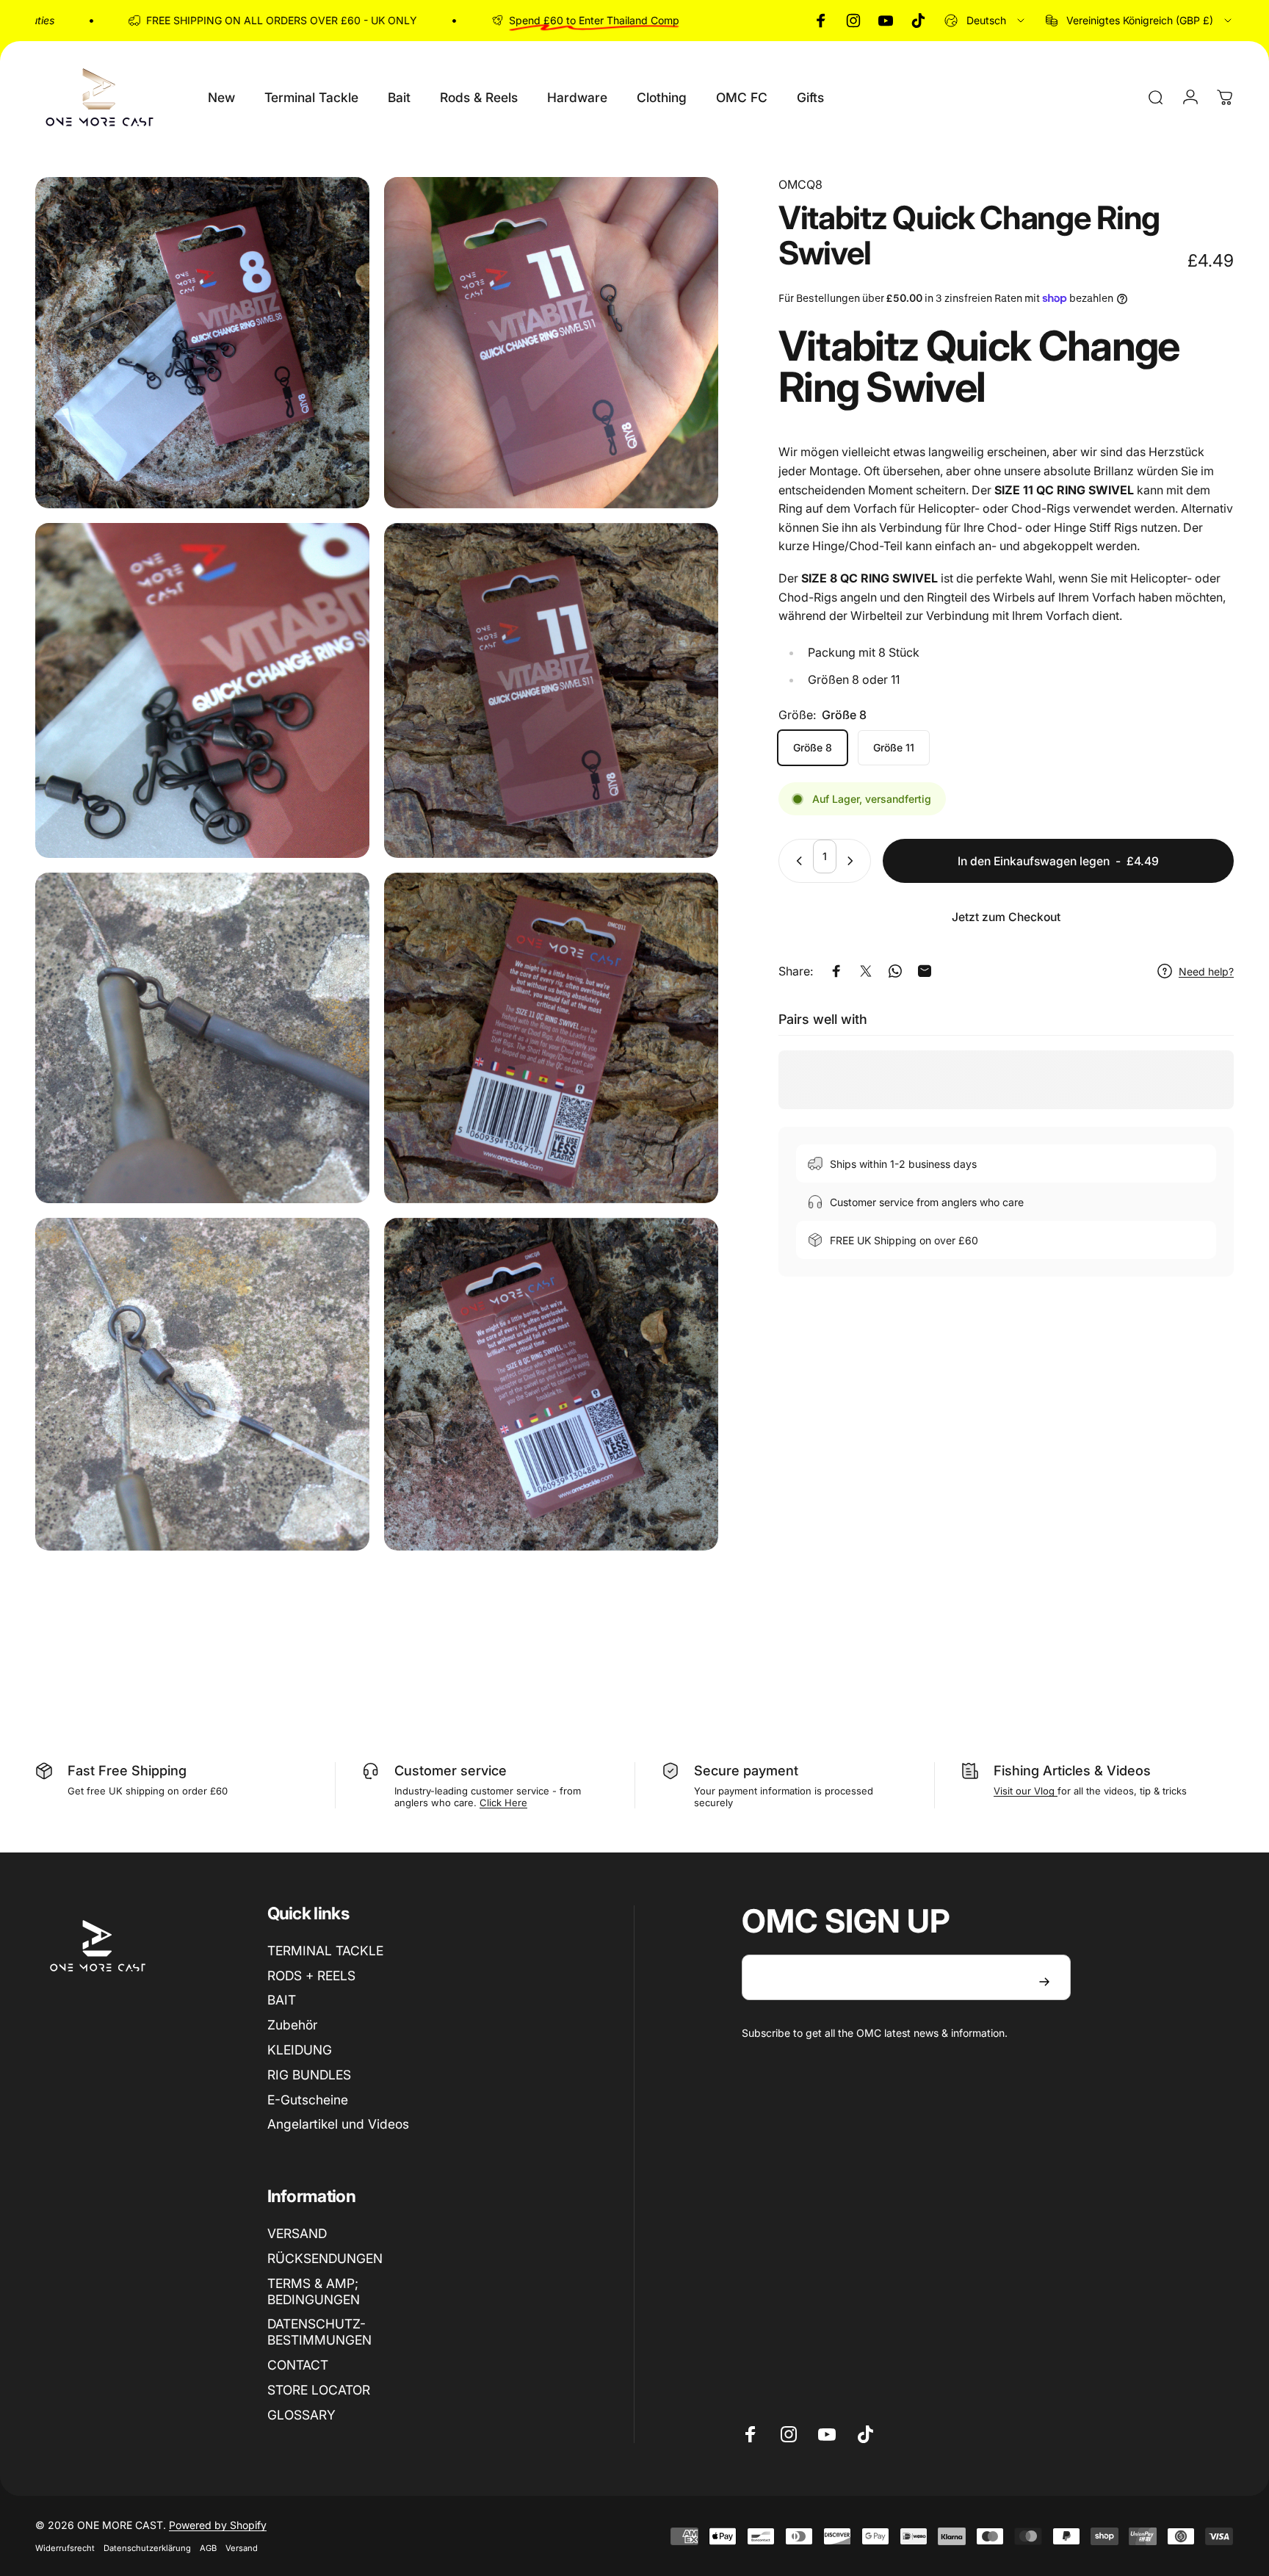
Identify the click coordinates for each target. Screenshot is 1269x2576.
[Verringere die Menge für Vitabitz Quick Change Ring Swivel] (796, 861)
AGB (208, 2548)
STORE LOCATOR (319, 2390)
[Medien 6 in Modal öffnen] (551, 1038)
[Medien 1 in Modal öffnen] (202, 343)
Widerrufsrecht (65, 2548)
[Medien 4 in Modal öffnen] (551, 690)
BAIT (282, 2000)
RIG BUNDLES (309, 2075)
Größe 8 (813, 747)
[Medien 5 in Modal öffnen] (202, 1038)
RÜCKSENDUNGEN (325, 2258)
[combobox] (986, 21)
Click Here (503, 1803)
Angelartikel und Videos (338, 2124)
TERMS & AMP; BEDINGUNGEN (314, 2291)
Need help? (1206, 971)
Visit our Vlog (1026, 1791)
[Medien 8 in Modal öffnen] (551, 1384)
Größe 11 (894, 747)
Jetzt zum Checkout (1006, 917)
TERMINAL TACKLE (325, 1951)
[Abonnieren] (1044, 1982)
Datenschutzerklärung (147, 2548)
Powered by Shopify (218, 2525)
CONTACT (298, 2365)
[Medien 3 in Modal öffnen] (202, 690)
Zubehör (292, 2025)
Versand (242, 2548)
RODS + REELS (311, 1976)
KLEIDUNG (300, 2050)
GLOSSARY (301, 2415)
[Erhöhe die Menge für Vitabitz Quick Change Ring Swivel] (853, 861)
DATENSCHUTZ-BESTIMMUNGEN (319, 2332)
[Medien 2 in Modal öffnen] (551, 343)
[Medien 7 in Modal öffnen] (202, 1384)
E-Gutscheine (308, 2100)
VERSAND (297, 2233)
